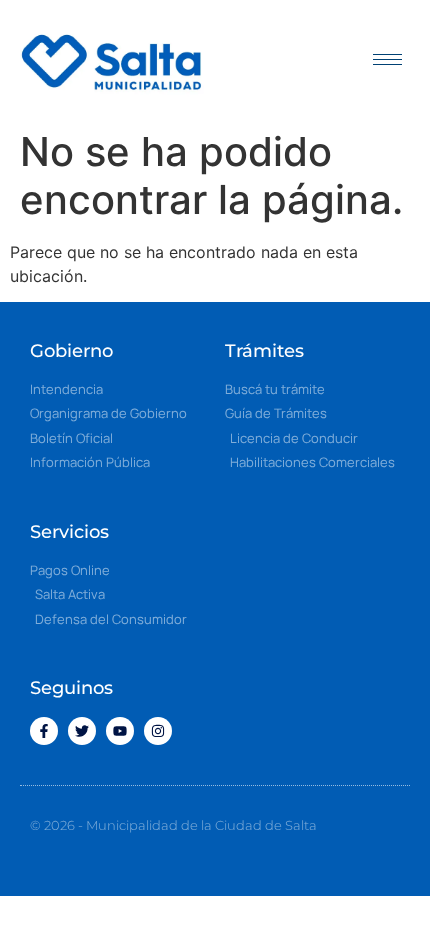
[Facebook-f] (44, 731)
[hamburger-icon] (387, 59)
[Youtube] (120, 731)
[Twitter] (82, 731)
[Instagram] (158, 731)
